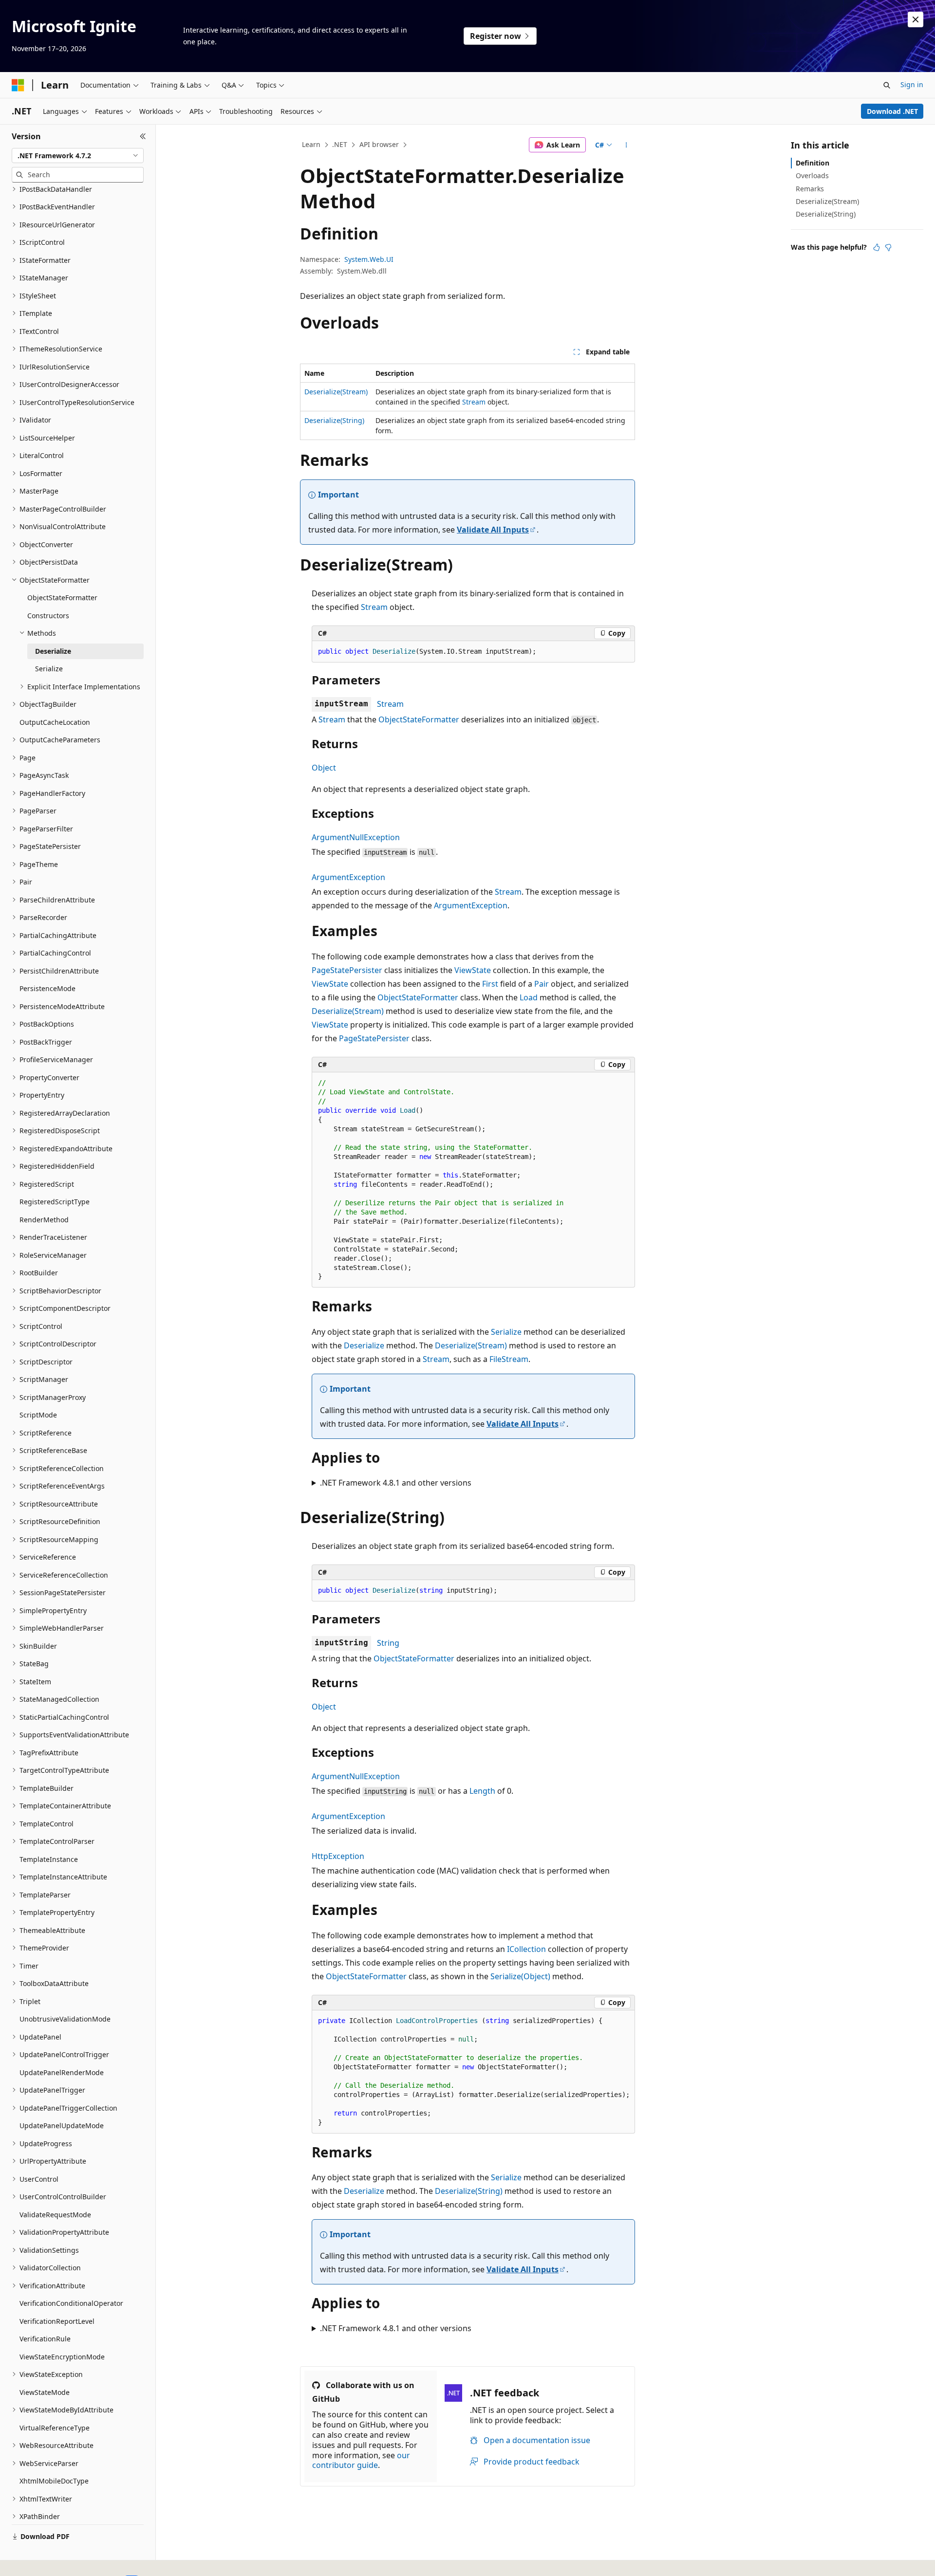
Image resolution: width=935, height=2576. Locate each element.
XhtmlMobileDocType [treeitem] (54, 2481)
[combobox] (78, 156)
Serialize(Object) (520, 1976)
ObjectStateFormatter (419, 719)
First (490, 984)
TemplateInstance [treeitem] (49, 1859)
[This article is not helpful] (888, 247)
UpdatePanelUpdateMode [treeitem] (62, 2125)
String (388, 1643)
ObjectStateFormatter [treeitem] (62, 598)
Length (482, 1791)
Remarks (810, 189)
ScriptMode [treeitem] (38, 1415)
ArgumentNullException (356, 837)
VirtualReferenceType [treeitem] (55, 2428)
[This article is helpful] (877, 247)
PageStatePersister (347, 970)
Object (324, 768)
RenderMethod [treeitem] (44, 1220)
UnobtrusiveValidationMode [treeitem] (65, 2019)
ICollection (526, 1949)
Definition (813, 163)
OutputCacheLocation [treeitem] (55, 722)
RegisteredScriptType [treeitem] (55, 1202)
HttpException (338, 1856)
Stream (474, 402)
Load (529, 997)
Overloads (812, 175)
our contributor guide (361, 2460)
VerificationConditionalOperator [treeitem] (71, 2303)
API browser (379, 144)
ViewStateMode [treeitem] (45, 2392)
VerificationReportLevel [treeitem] (57, 2321)
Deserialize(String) (334, 420)
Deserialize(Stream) (336, 392)
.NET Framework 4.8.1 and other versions (396, 1483)
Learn (311, 144)
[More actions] (626, 145)
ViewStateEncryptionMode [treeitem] (62, 2357)
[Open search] (887, 85)
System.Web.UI (369, 259)
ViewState (473, 970)
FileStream (509, 1359)
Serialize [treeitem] (49, 669)
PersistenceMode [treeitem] (47, 988)
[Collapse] (143, 136)
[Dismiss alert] (916, 19)
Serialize (506, 1332)
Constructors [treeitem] (48, 616)
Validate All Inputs (493, 530)
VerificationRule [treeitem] (45, 2339)
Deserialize (364, 1345)
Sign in (912, 84)
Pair (542, 984)
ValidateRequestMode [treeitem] (55, 2215)
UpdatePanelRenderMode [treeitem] (62, 2072)
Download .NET (892, 111)
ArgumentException (348, 877)
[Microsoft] (18, 85)
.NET (340, 144)
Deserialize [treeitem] (53, 651)
